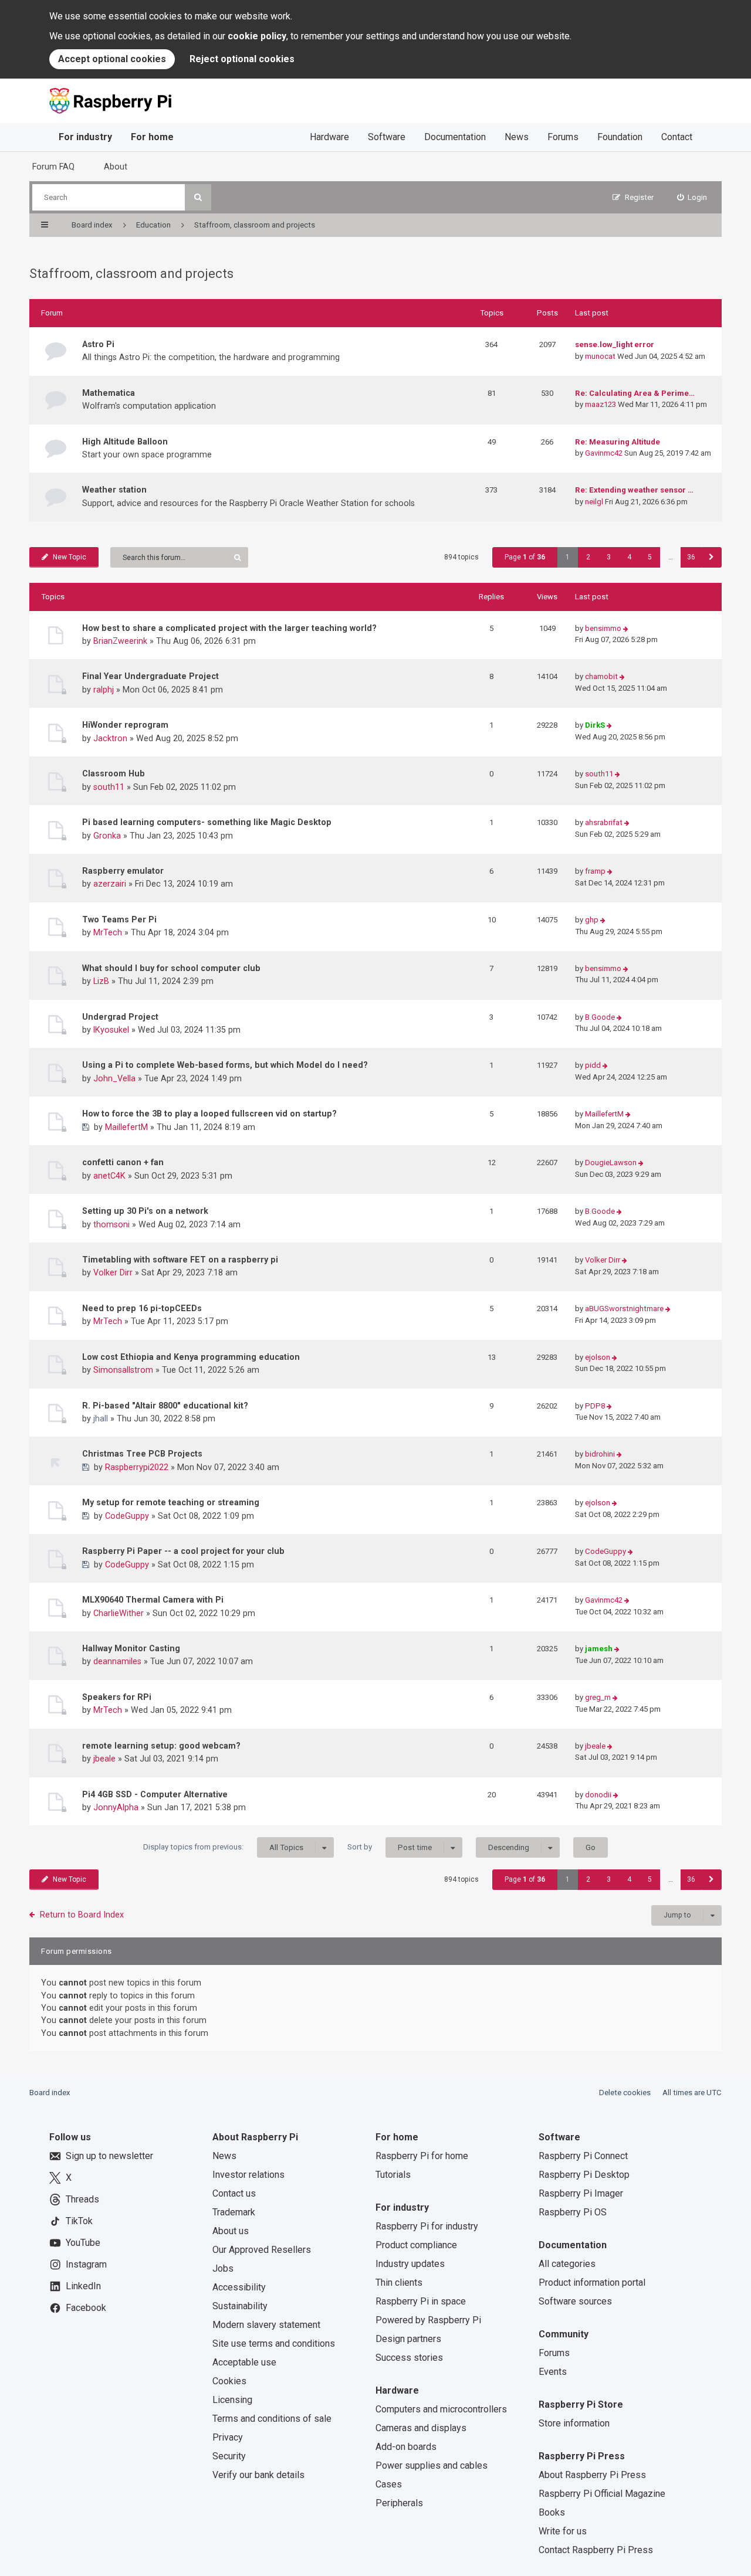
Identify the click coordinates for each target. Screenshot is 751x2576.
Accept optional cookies (112, 59)
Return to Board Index (82, 1915)
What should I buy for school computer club (171, 968)
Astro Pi (98, 344)
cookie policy (257, 36)
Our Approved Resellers (262, 2250)
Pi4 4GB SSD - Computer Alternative (155, 1794)
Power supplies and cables (432, 2465)
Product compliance (416, 2245)
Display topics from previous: (223, 1847)
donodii (598, 1795)
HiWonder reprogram (125, 725)
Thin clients (399, 2283)
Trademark (234, 2212)
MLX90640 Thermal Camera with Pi (153, 1600)
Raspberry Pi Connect (583, 2156)
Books (552, 2512)
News (517, 137)
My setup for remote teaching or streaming (171, 1502)
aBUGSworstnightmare (624, 1309)
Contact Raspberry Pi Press (596, 2550)
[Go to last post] (626, 629)
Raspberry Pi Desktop (584, 2175)
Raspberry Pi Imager (581, 2193)
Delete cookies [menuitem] (625, 2093)
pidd (593, 1065)
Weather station (114, 490)
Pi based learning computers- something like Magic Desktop (207, 822)
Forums (563, 137)
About (116, 167)
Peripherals (399, 2503)
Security (229, 2456)
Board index (50, 2093)
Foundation (620, 137)
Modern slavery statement (266, 2325)
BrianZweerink (120, 641)
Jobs (223, 2268)
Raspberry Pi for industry (427, 2226)
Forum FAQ (53, 167)
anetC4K (109, 1176)
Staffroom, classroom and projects (131, 274)
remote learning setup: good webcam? (161, 1746)
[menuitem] (692, 197)
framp (595, 871)
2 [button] (588, 557)
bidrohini (600, 1454)
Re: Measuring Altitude (618, 442)
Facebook (86, 2308)
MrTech (108, 932)
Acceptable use (244, 2362)
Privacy (228, 2437)
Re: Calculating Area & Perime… (635, 393)
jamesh (599, 1649)
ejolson (598, 1357)
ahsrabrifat (604, 822)
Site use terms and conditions (274, 2343)
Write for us (563, 2531)
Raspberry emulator (123, 871)
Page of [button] (525, 557)
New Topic (70, 557)
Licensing (232, 2400)
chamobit (601, 676)
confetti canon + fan (123, 1162)
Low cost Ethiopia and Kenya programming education (191, 1357)
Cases (389, 2484)
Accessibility (239, 2287)
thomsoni (111, 1224)
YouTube (83, 2243)
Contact (677, 137)
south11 (109, 787)
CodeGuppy (127, 1516)
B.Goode (600, 1017)
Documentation (455, 137)
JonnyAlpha (116, 1807)
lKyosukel (111, 1030)
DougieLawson (611, 1163)
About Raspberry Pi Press (592, 2475)
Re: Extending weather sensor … (634, 490)
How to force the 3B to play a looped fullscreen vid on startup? (209, 1114)
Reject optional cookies (242, 59)
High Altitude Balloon (125, 442)
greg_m (598, 1697)
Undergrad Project (120, 1017)
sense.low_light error (615, 345)
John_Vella (114, 1078)
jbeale (104, 1759)
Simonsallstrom (123, 1370)
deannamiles (117, 1661)
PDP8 (595, 1406)
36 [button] (691, 557)
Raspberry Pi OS (573, 2212)
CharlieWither (119, 1613)
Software (387, 137)
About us (231, 2231)
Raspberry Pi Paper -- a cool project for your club (183, 1551)
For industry (85, 137)
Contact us (234, 2193)
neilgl (594, 502)
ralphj (104, 690)
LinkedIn (83, 2286)
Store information (574, 2423)
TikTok (79, 2221)
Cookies (229, 2381)
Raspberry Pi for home (422, 2156)
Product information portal (592, 2283)
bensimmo (603, 628)
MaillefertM (126, 1127)
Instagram (86, 2264)
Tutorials (393, 2175)
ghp (592, 920)
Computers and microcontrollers (441, 2409)
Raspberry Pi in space (421, 2301)
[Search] (198, 197)
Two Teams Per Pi (119, 919)
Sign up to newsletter (109, 2156)
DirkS (595, 725)
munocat (600, 356)
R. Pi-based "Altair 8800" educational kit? (165, 1406)
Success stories (409, 2358)
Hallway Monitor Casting (131, 1648)
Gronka (107, 836)
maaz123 (601, 404)
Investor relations (248, 2175)
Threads (82, 2199)
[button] (711, 557)
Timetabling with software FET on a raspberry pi (180, 1260)
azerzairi (110, 884)
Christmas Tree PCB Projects (142, 1454)
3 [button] (609, 557)
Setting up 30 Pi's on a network (145, 1211)
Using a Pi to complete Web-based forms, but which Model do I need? (225, 1065)
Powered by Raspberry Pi (428, 2320)
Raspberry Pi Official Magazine (602, 2494)
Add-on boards (406, 2447)
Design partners (408, 2339)
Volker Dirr (113, 1272)
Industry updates (410, 2264)
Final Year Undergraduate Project (150, 676)
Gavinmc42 (604, 453)
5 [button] (650, 557)
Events (553, 2372)
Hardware (329, 137)
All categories (567, 2264)
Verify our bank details (258, 2475)
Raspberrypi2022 (137, 1467)
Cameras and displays (421, 2428)
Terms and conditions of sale (272, 2419)
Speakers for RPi (117, 1697)
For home (152, 137)
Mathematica (109, 393)
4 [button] (629, 557)
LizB (101, 981)
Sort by (390, 1847)
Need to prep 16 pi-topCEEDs (142, 1308)
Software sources (575, 2301)
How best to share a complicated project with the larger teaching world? (229, 628)
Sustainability (240, 2306)
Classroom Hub (114, 773)
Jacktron (110, 738)
